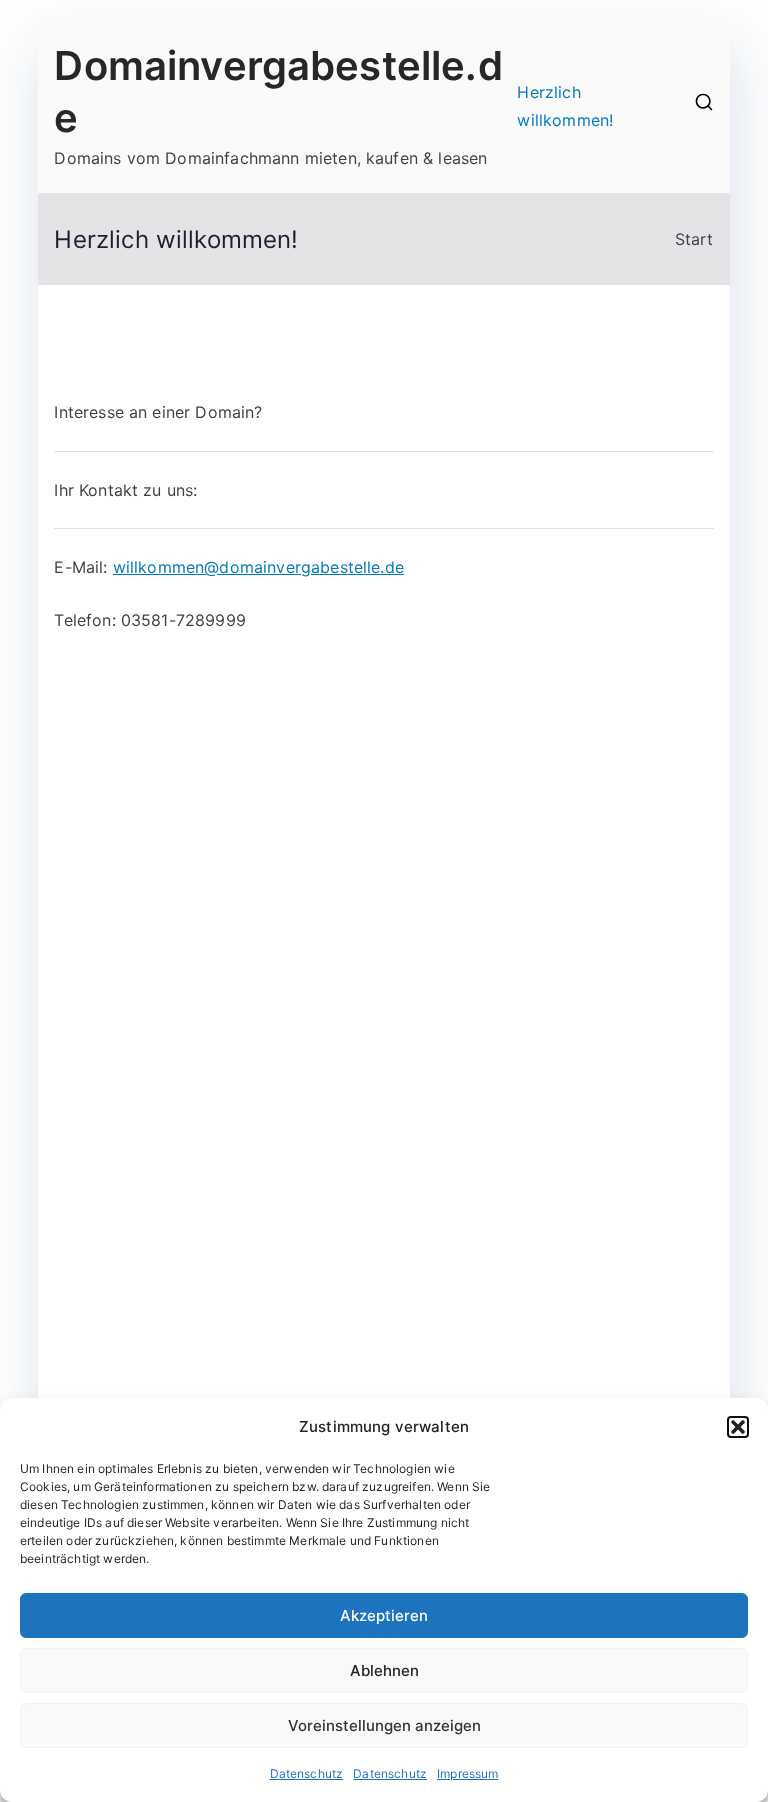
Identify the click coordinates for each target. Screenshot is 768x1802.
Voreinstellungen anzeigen (384, 1725)
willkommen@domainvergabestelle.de (258, 567)
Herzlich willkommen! (565, 106)
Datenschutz (307, 1773)
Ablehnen (384, 1670)
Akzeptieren (384, 1615)
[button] (738, 1427)
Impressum (467, 1773)
